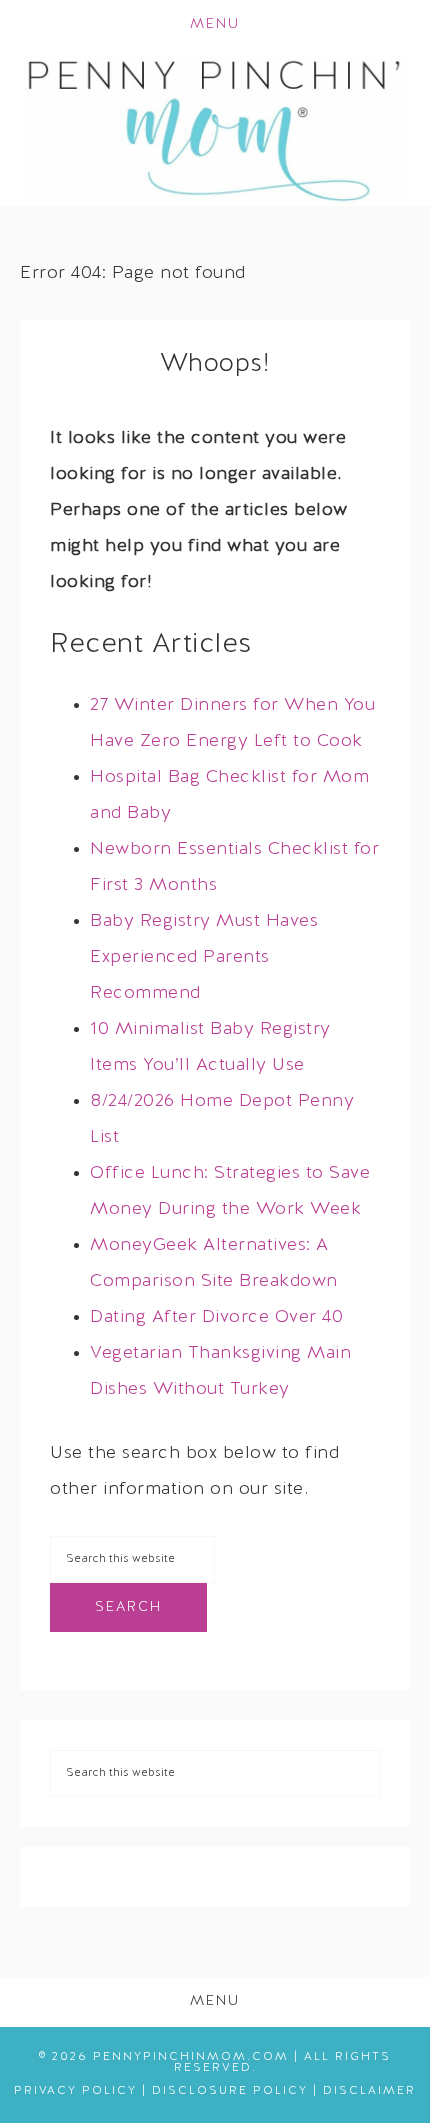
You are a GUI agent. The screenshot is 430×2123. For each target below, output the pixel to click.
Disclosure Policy (230, 2091)
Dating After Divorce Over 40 (216, 1317)
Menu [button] (215, 24)
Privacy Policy (75, 2091)
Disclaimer (369, 2091)
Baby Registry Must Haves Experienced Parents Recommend (204, 957)
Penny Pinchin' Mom (215, 128)
